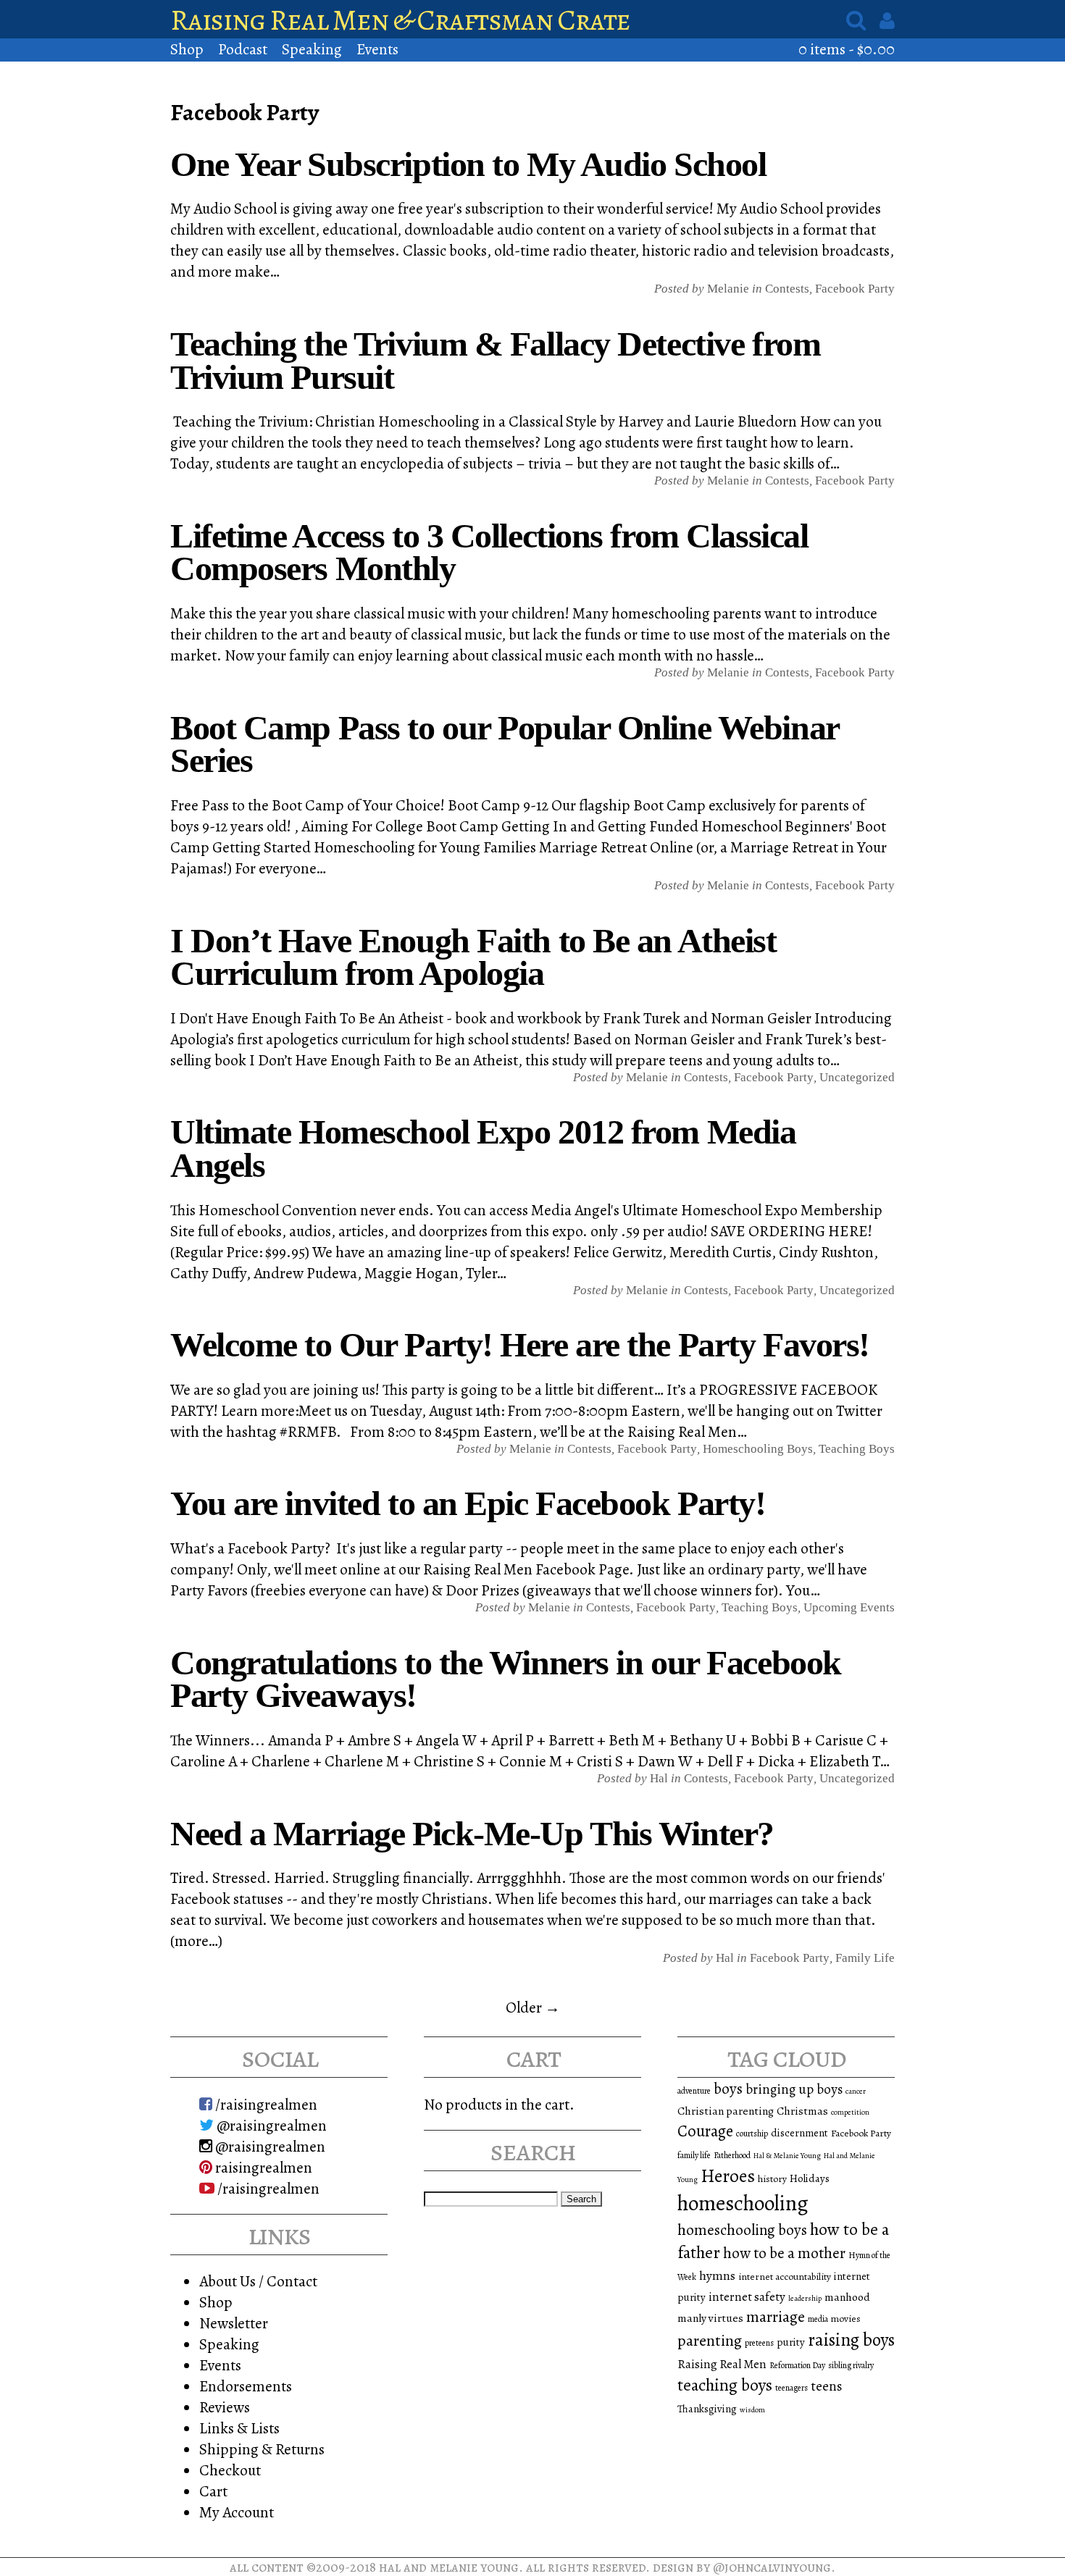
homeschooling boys (742, 2230)
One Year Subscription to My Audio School (468, 164)
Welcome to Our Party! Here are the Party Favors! (520, 1344)
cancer (856, 2091)
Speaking (312, 49)
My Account (237, 2512)
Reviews (225, 2407)
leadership (805, 2298)
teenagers (792, 2388)
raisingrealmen (262, 2167)
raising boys (851, 2340)
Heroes (728, 2176)
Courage (705, 2131)
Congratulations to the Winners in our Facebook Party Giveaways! (506, 1679)
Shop (187, 49)
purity (791, 2342)
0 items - (847, 49)
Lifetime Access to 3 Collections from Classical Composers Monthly (489, 552)
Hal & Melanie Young (787, 2156)
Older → (533, 2007)
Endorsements (246, 2386)
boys (728, 2089)
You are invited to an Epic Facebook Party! (468, 1503)
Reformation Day (797, 2365)
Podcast (243, 49)
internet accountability (785, 2277)
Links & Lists (239, 2428)
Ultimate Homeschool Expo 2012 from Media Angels (483, 1148)
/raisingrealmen (265, 2104)
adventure (694, 2091)
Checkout (230, 2470)
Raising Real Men (722, 2364)
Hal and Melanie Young (449, 2567)
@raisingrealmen (270, 2125)
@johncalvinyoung (772, 2567)
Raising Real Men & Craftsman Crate (400, 20)
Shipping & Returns (262, 2449)
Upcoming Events (849, 1607)
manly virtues (710, 2318)
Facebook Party (855, 289)
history (772, 2179)
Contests (787, 289)
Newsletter (234, 2323)
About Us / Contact (258, 2281)
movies (846, 2319)
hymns (717, 2275)
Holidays (810, 2178)
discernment (799, 2133)
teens (826, 2386)
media (818, 2319)
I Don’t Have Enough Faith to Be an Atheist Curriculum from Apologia (473, 957)
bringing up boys (794, 2089)
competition (850, 2112)
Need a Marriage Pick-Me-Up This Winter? (472, 1833)
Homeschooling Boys (758, 1449)
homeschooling (743, 2203)
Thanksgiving (707, 2409)
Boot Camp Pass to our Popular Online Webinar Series (505, 744)
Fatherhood (732, 2155)
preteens (759, 2343)
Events (377, 49)
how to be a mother (784, 2253)
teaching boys (857, 1449)
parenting (710, 2341)
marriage (776, 2317)
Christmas (802, 2111)
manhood (847, 2297)
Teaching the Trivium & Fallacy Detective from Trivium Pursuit (495, 360)
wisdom (752, 2410)
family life (694, 2155)
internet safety (747, 2297)
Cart (213, 2491)
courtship (752, 2134)
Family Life (865, 1958)
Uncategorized (857, 1077)
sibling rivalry (851, 2365)
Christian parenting (726, 2111)
